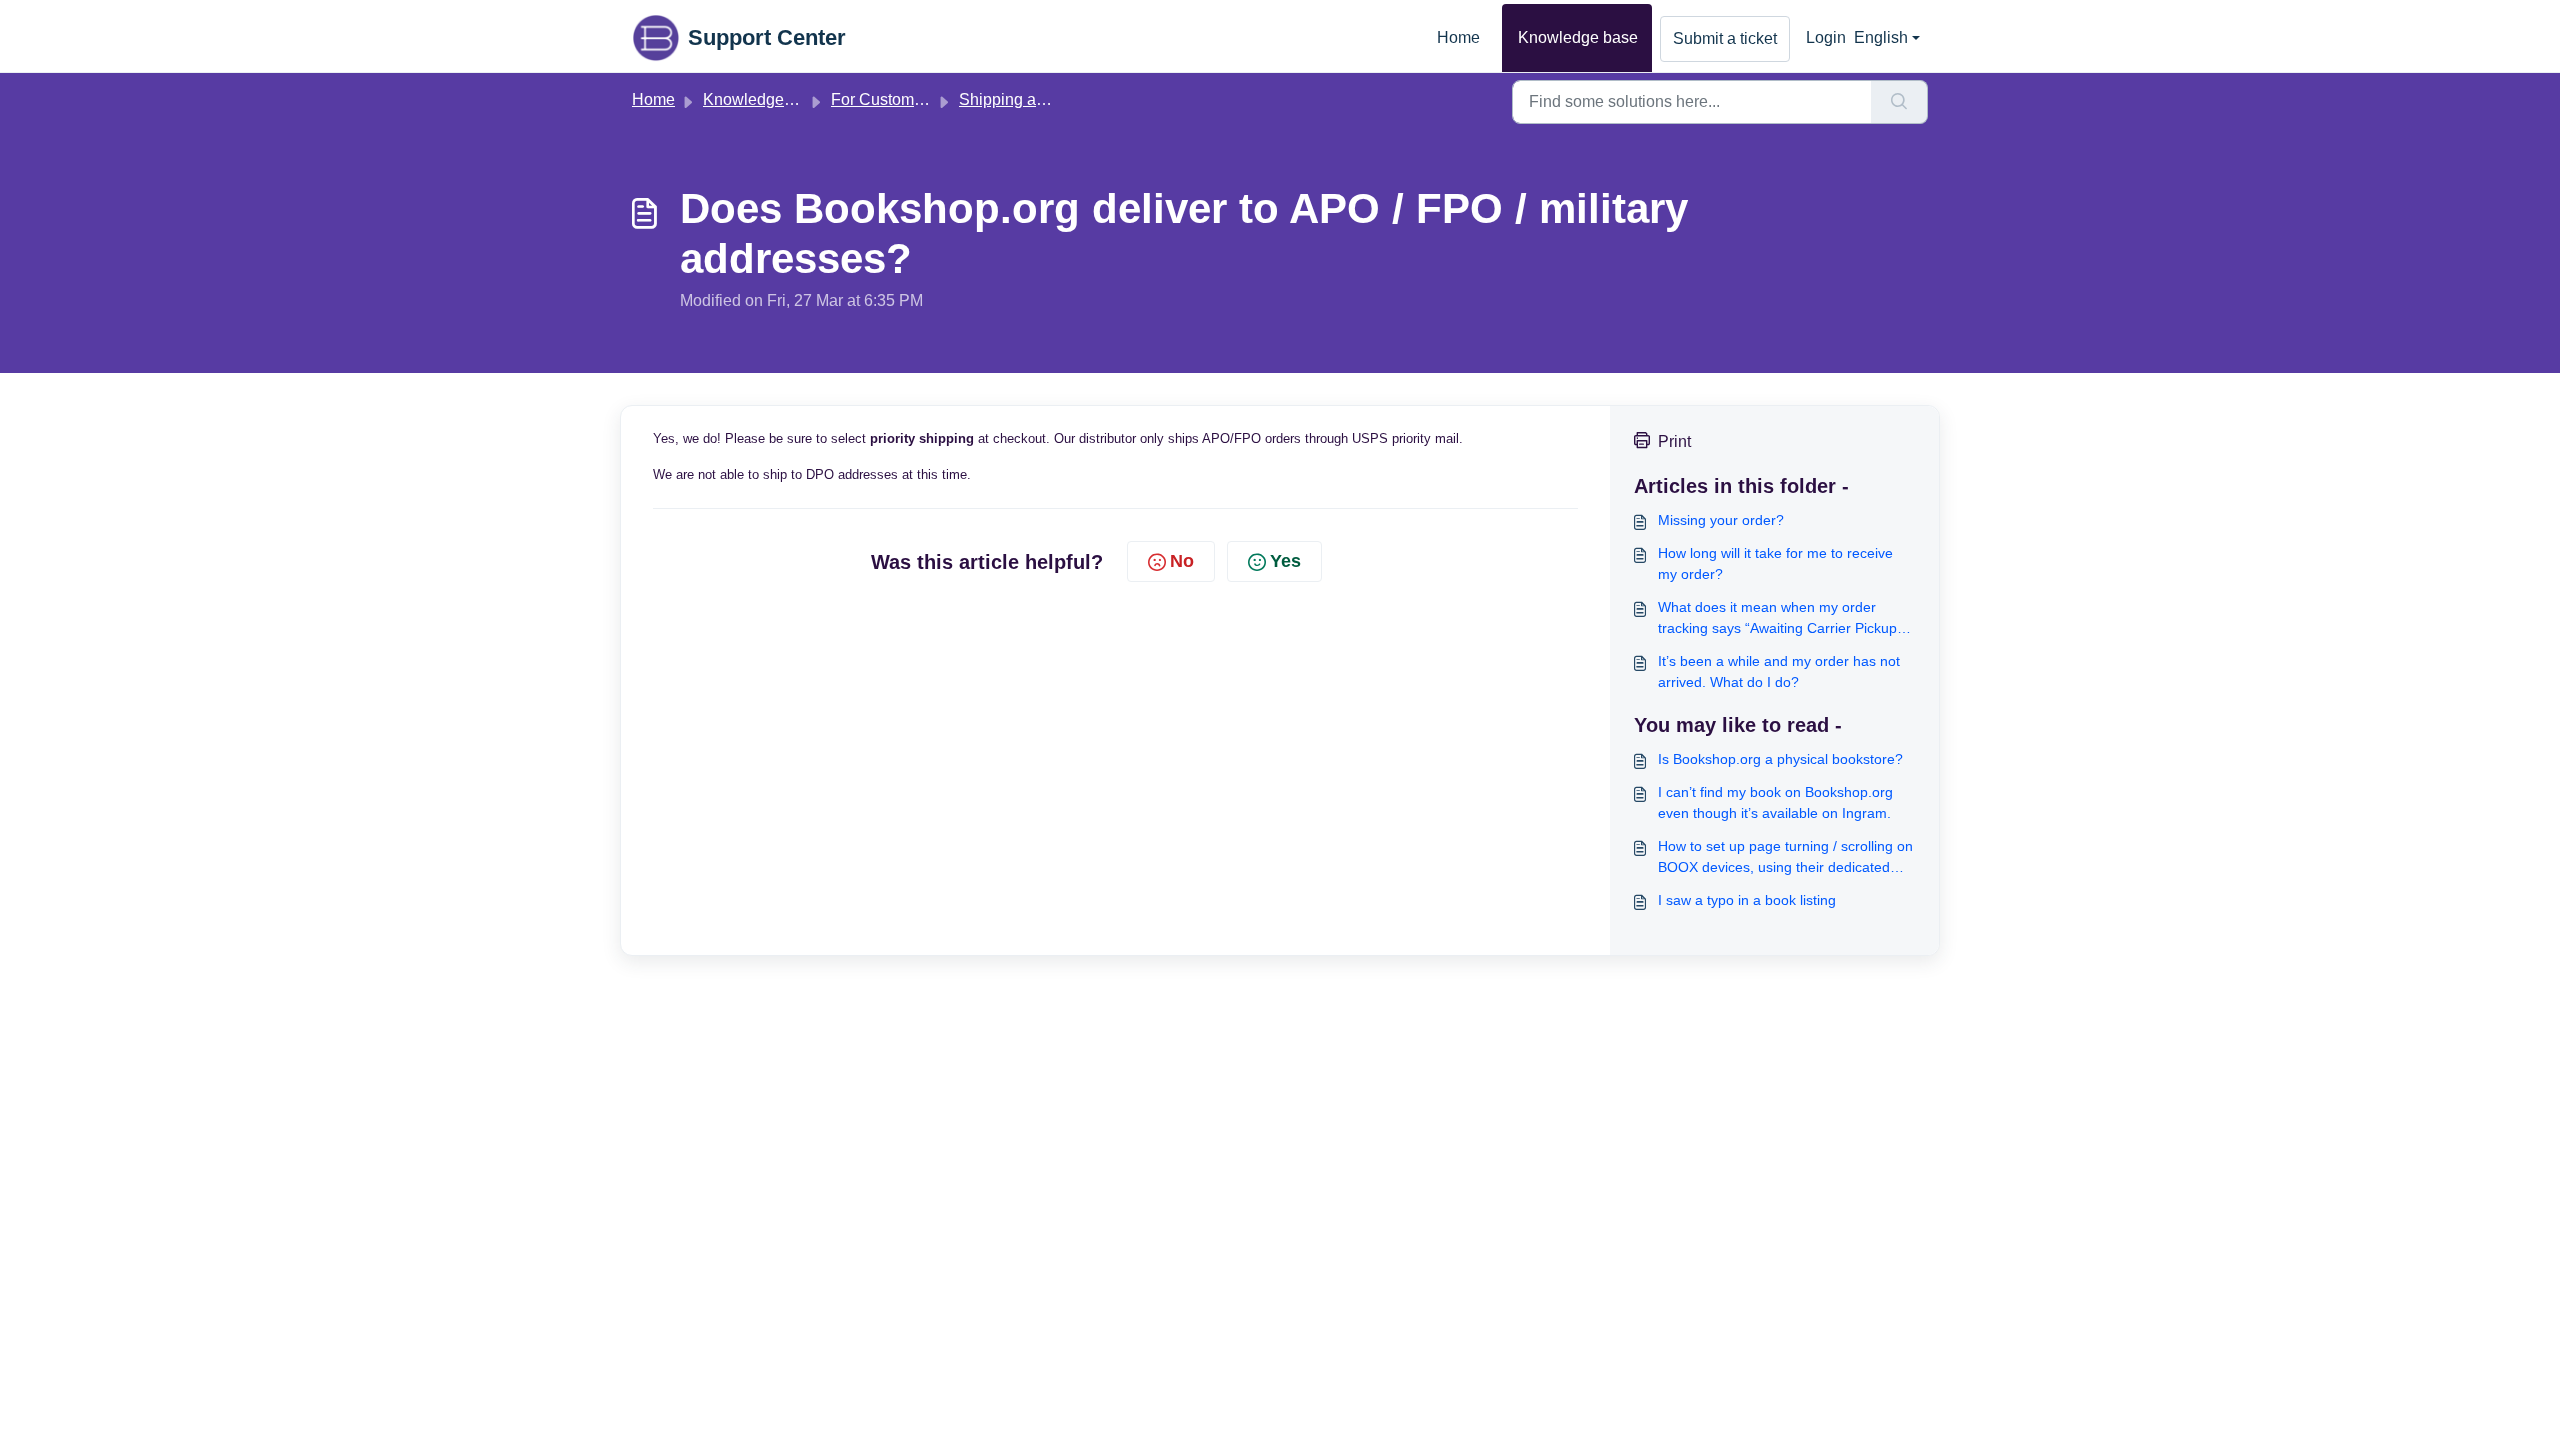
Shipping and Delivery (1038, 99)
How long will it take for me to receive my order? (1775, 563)
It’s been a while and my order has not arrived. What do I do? (1779, 671)
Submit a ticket (1725, 38)
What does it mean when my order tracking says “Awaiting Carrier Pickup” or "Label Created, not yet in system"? (1780, 619)
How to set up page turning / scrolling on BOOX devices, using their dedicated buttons (1785, 858)
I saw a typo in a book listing (1747, 900)
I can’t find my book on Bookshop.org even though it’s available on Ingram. (1775, 802)
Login (1826, 37)
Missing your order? (1721, 520)
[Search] (1899, 102)
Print (1674, 441)
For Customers (883, 99)
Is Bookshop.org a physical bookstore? (1780, 759)
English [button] (1881, 37)
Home (1458, 37)
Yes (1285, 561)
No (1182, 561)
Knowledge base (1578, 37)
